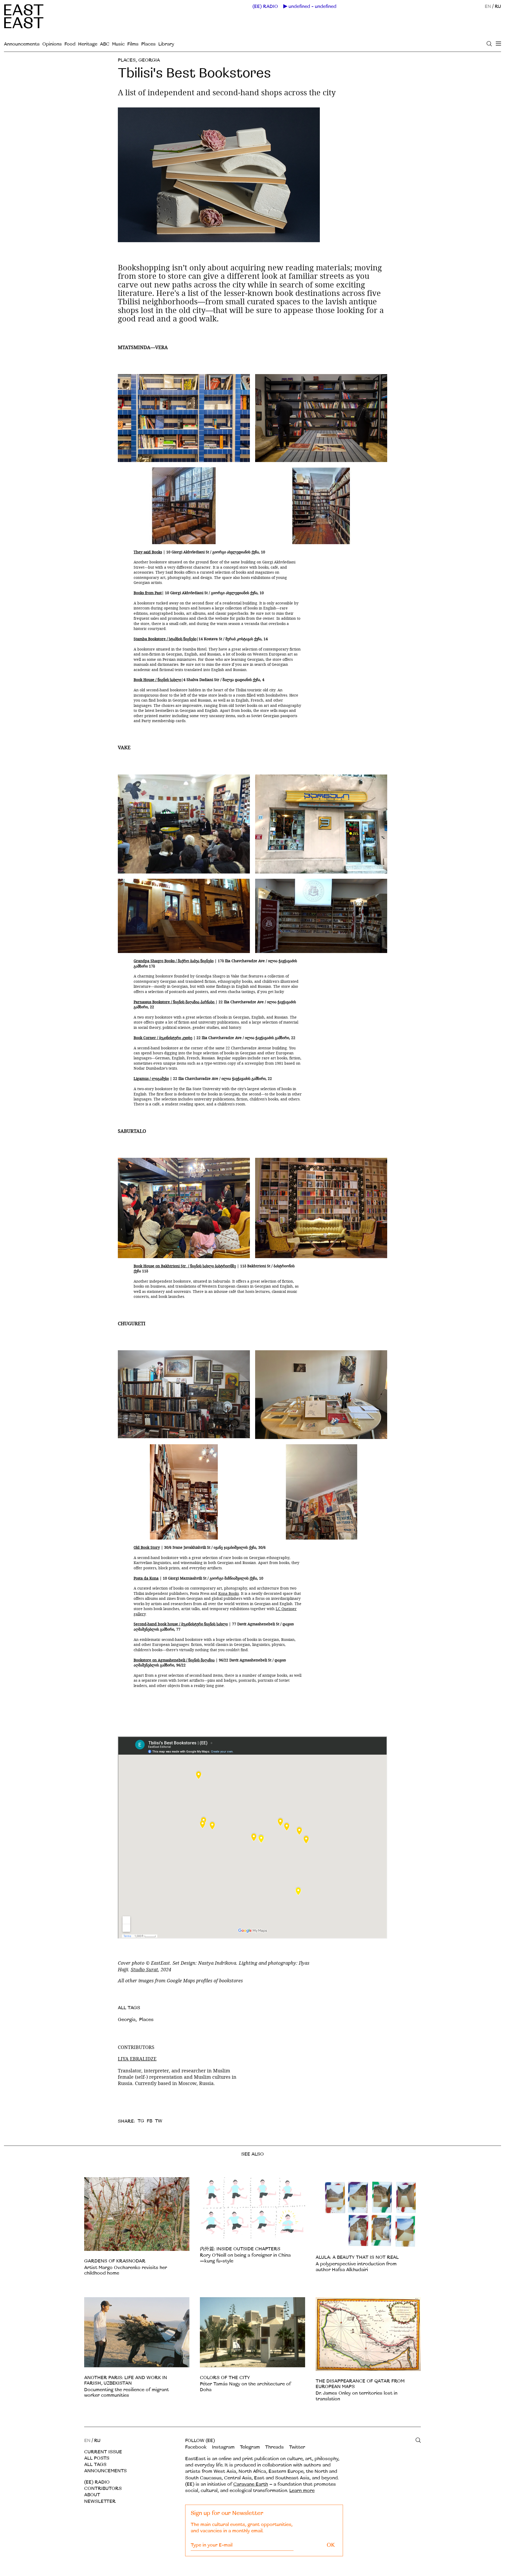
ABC (105, 44)
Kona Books (229, 1593)
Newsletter (100, 2501)
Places (148, 44)
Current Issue (103, 2452)
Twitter (297, 2447)
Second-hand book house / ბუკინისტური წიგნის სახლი (181, 1624)
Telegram (250, 2447)
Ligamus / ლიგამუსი (151, 1078)
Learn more (302, 2491)
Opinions (52, 44)
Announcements (22, 44)
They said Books (148, 552)
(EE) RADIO (265, 7)
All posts (97, 2458)
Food (70, 44)
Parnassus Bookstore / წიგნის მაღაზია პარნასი (175, 1002)
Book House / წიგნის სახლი (157, 680)
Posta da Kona (146, 1578)
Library (166, 44)
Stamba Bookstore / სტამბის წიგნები (165, 639)
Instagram (223, 2447)
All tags (95, 2465)
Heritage (88, 44)
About (92, 2495)
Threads (274, 2447)
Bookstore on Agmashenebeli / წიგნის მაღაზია (174, 1660)
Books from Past (148, 593)
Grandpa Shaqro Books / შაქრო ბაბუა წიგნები (174, 961)
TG (141, 2121)
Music (118, 44)
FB (150, 2121)
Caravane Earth (251, 2484)
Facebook (196, 2447)
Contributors (103, 2488)
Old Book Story (147, 1547)
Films (133, 44)
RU (498, 6)
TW (159, 2121)
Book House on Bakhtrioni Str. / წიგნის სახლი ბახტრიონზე (185, 1266)
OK (331, 2545)
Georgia (149, 60)
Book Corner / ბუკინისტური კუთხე (163, 1038)
